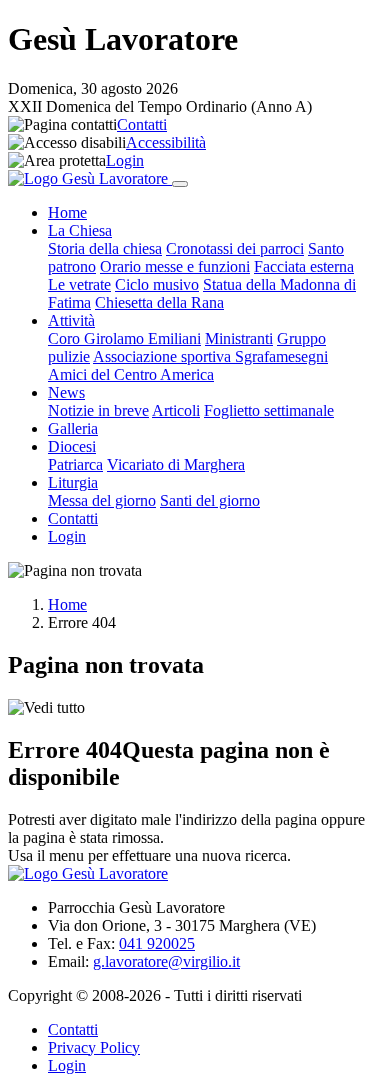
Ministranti (239, 338)
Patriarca (75, 464)
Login (125, 160)
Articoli (176, 410)
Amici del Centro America (131, 374)
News (66, 392)
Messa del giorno (102, 500)
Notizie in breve (98, 410)
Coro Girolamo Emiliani (124, 338)
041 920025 (157, 943)
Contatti (142, 124)
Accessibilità (166, 142)
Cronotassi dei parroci (235, 248)
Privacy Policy (94, 1047)
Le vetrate (79, 284)
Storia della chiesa (105, 248)
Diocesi (72, 446)
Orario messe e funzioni (175, 266)
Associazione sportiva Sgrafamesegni (210, 356)
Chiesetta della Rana (159, 302)
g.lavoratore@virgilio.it (166, 961)
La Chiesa (80, 230)
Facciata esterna (304, 266)
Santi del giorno (210, 500)
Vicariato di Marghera (176, 464)
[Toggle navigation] (180, 184)
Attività (71, 320)
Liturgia (73, 482)
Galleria (73, 428)
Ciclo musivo (157, 284)
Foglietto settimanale (269, 410)
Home (67, 212)
